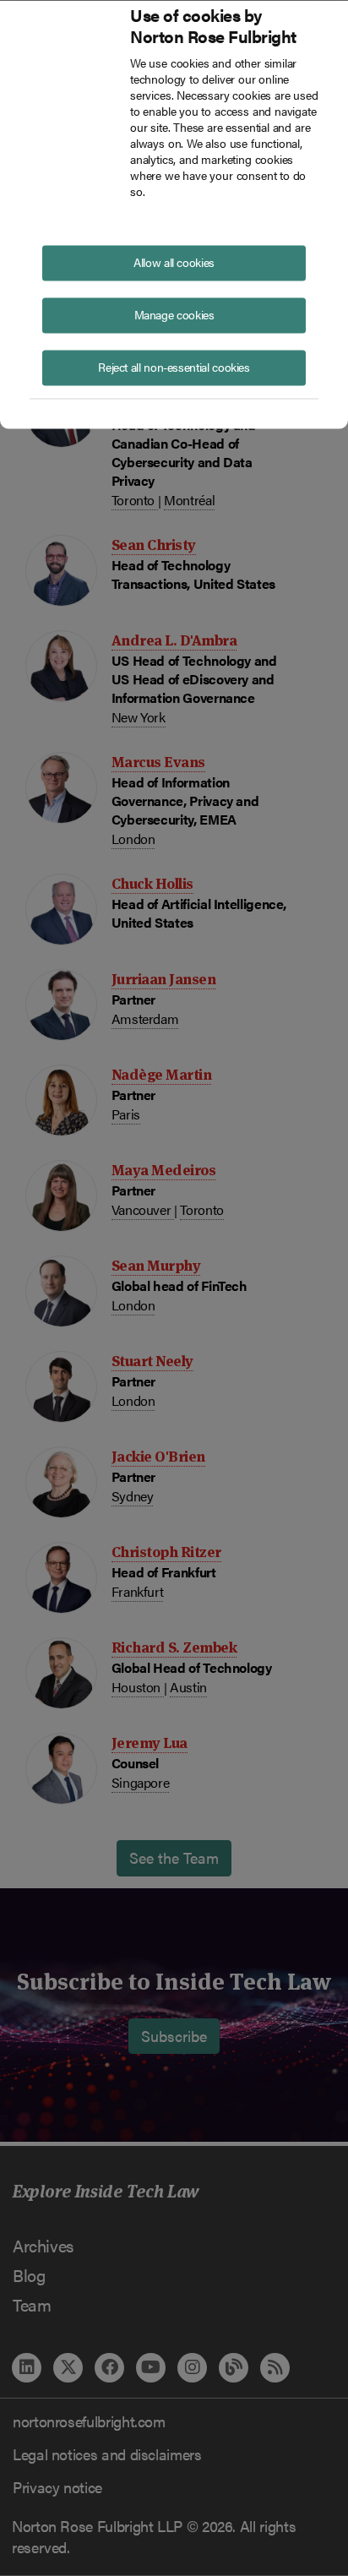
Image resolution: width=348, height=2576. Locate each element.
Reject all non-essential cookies (174, 366)
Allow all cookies (174, 261)
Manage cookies (174, 313)
